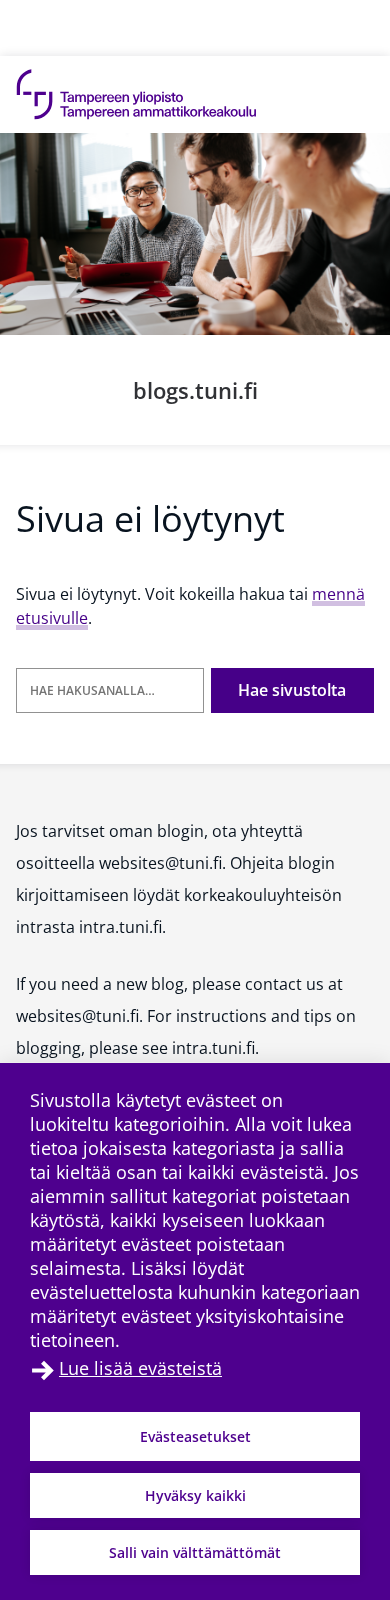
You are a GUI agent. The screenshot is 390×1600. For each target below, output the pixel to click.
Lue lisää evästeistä (140, 1368)
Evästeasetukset (195, 1436)
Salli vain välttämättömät (195, 1552)
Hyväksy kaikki (195, 1495)
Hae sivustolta (292, 690)
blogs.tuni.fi (195, 390)
